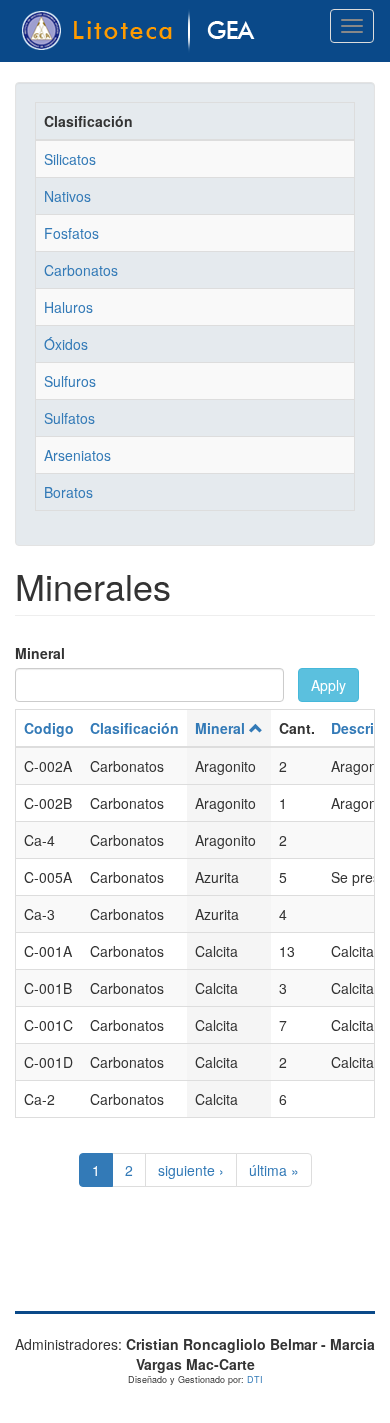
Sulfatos (69, 418)
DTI (255, 1379)
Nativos (67, 196)
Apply (328, 685)
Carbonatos (81, 270)
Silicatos (70, 159)
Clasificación (134, 728)
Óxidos (66, 344)
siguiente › (191, 1170)
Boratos (68, 492)
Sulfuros (70, 381)
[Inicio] (141, 31)
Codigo (49, 728)
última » (274, 1170)
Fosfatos (71, 233)
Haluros (68, 307)
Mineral (40, 653)
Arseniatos (77, 455)
